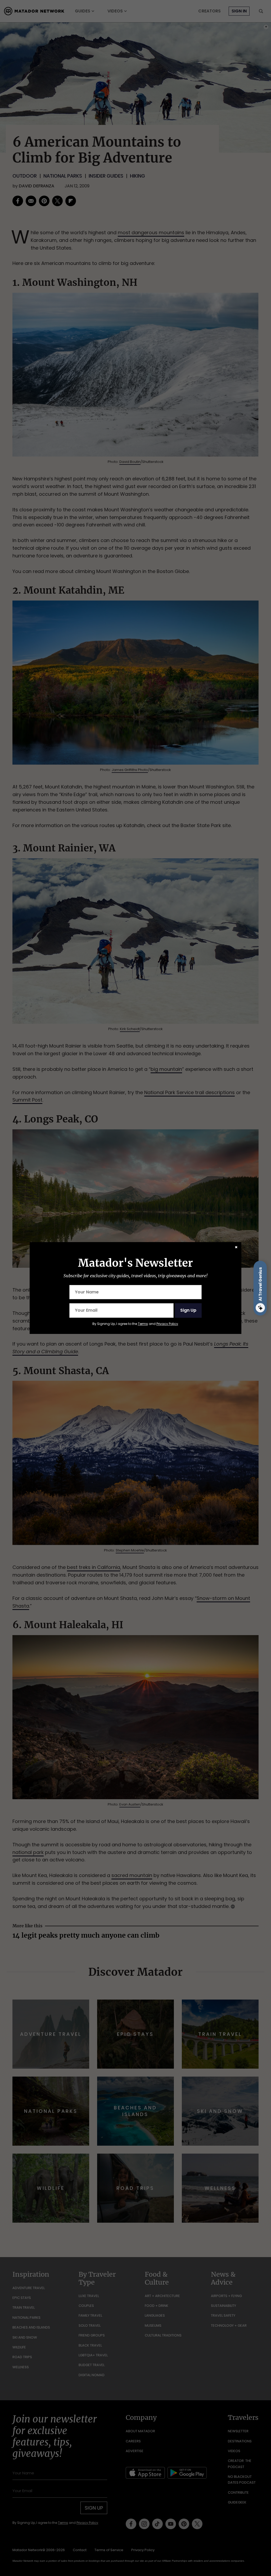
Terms (143, 1324)
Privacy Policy (167, 1324)
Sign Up (188, 1310)
